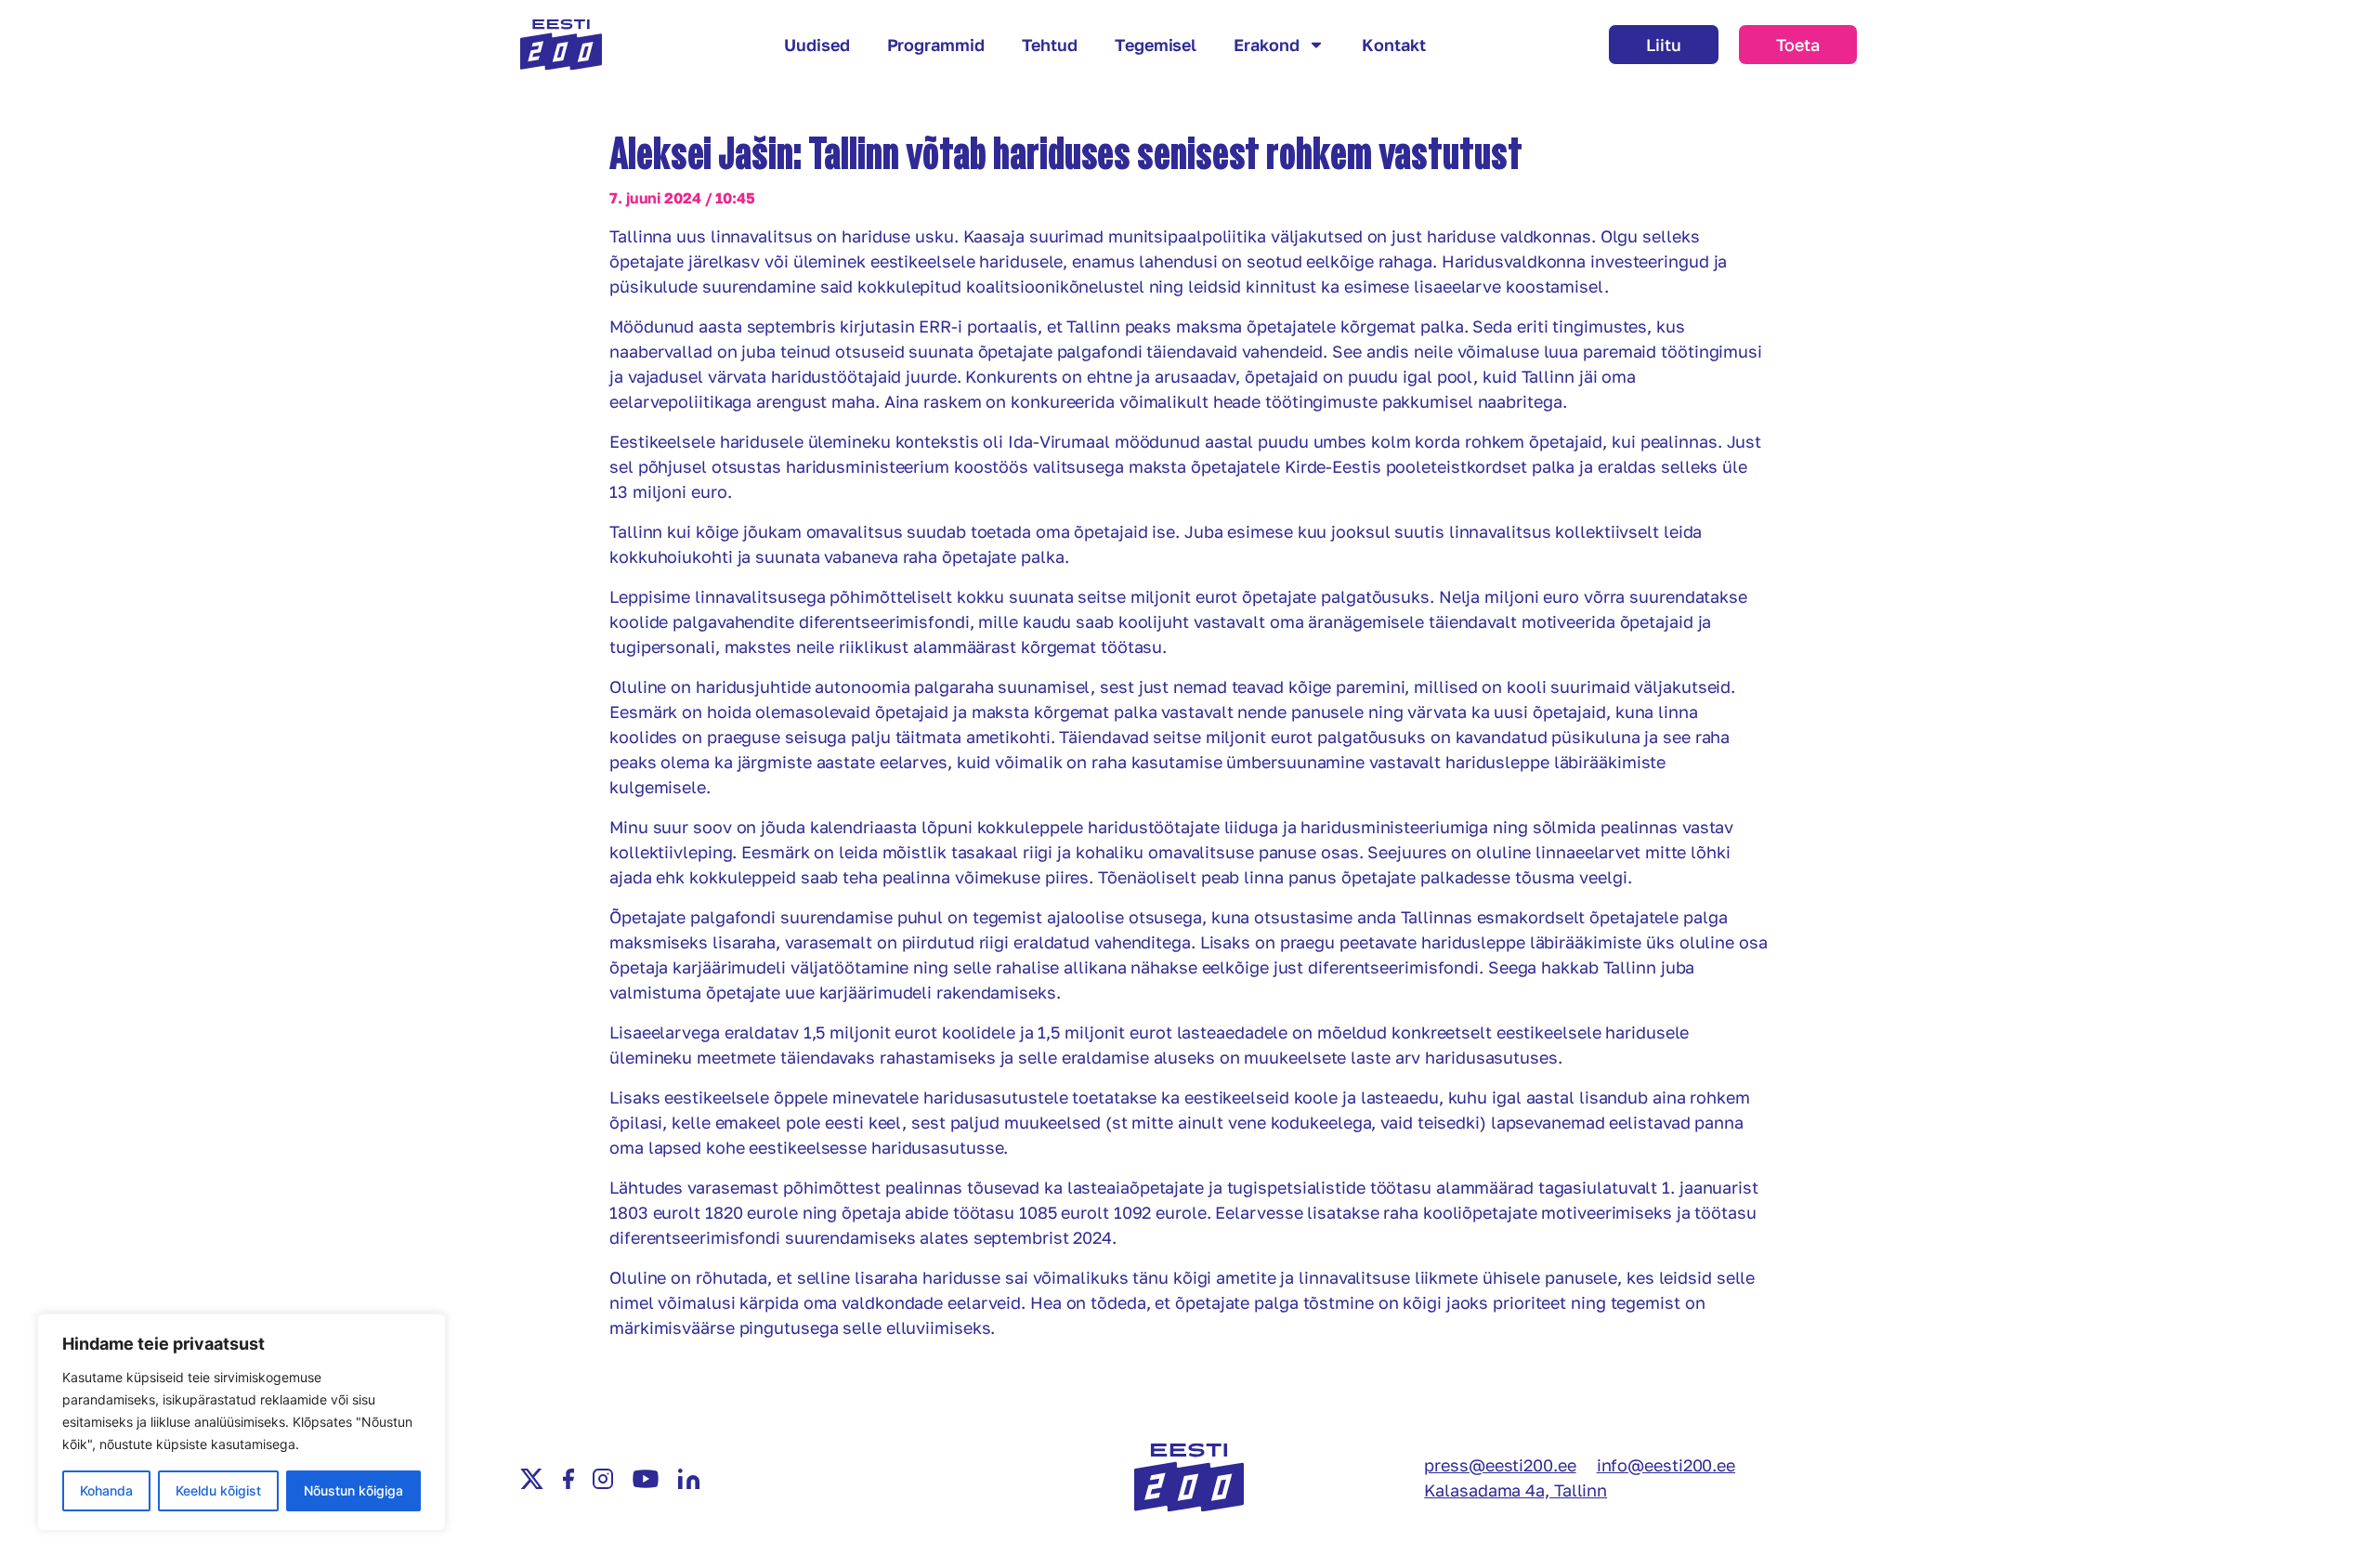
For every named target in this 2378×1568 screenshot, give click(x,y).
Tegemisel (1156, 45)
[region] (242, 1422)
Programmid (936, 45)
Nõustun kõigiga (353, 1490)
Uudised (817, 45)
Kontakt (1393, 45)
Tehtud (1050, 45)
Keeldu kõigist (218, 1490)
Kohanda (106, 1490)
